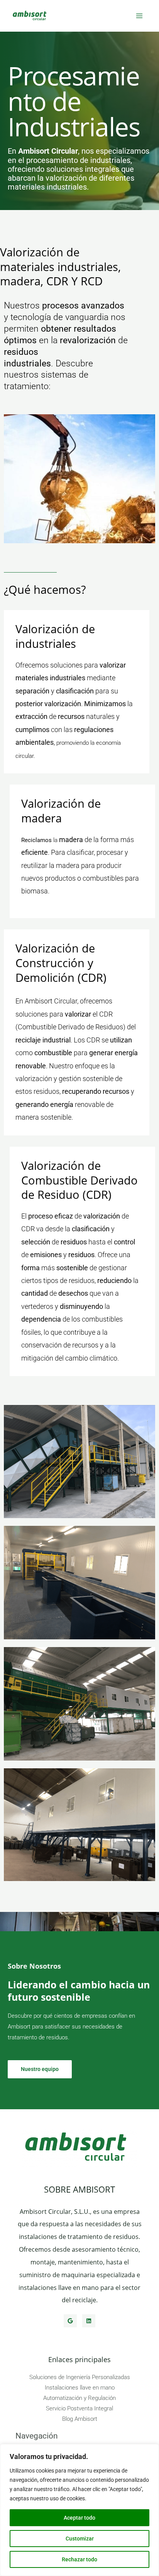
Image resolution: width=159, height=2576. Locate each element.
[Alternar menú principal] (139, 16)
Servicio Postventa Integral (79, 2408)
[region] (79, 2510)
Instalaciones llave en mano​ (80, 2388)
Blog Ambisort (80, 2419)
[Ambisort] (31, 16)
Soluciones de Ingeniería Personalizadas (80, 2377)
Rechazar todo (79, 2559)
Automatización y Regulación (79, 2398)
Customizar (80, 2539)
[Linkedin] (89, 2321)
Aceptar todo (79, 2518)
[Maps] (70, 2321)
